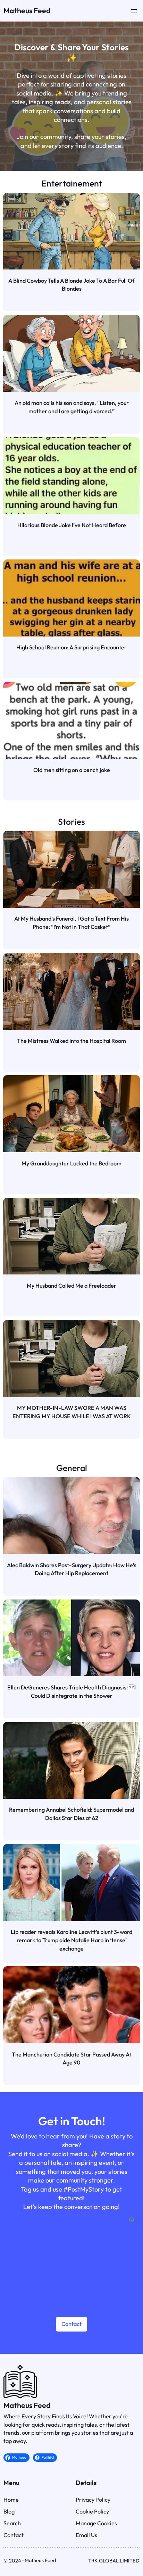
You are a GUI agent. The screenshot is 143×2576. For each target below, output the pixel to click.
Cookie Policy (92, 2511)
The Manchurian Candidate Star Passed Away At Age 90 (71, 2059)
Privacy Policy (93, 2500)
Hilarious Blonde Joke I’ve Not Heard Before (72, 525)
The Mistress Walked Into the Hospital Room (71, 1041)
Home (11, 2500)
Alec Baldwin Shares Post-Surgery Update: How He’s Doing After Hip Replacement (71, 1569)
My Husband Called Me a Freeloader (71, 1286)
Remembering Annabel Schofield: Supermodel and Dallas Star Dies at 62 (71, 1814)
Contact (71, 2324)
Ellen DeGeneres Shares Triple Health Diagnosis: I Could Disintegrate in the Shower (71, 1692)
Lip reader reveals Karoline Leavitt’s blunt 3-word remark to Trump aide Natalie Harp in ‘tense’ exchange (71, 1940)
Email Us (86, 2535)
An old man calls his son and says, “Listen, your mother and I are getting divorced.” (72, 407)
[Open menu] (134, 11)
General (72, 1468)
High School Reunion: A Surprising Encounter (71, 647)
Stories (71, 821)
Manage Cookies (96, 2523)
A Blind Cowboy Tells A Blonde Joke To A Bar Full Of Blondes (71, 285)
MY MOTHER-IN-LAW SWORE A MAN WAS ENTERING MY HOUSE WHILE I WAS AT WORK (72, 1412)
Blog (9, 2511)
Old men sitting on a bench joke (72, 770)
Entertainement (72, 183)
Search (12, 2523)
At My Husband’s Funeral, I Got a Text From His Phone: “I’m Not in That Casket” (71, 923)
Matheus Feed (27, 11)
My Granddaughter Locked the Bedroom (71, 1163)
